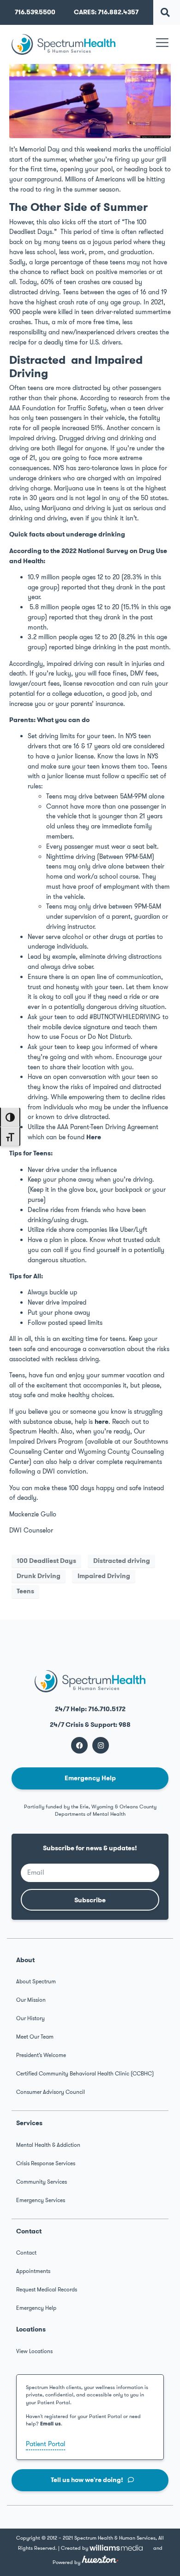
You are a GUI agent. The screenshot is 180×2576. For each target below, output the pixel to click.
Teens (25, 1591)
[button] (165, 12)
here (102, 1422)
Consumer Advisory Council (51, 2092)
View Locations (34, 2351)
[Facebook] (79, 1745)
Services (29, 2123)
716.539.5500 (35, 12)
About (25, 1960)
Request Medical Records (47, 2290)
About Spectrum (36, 1982)
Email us (51, 2424)
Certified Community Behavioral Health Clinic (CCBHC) (85, 2074)
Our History (30, 2018)
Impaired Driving (104, 1576)
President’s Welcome (41, 2055)
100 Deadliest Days (46, 1561)
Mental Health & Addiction (48, 2145)
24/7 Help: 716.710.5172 (90, 1709)
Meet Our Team (35, 2037)
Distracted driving (122, 1561)
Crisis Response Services (46, 2163)
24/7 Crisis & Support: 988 (90, 1725)
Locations (31, 2329)
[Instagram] (101, 1745)
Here (94, 1137)
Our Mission (31, 2000)
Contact (29, 2231)
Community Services (42, 2182)
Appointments (33, 2271)
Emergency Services (41, 2200)
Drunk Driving (39, 1576)
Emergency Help (36, 2308)
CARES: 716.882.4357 (106, 12)
